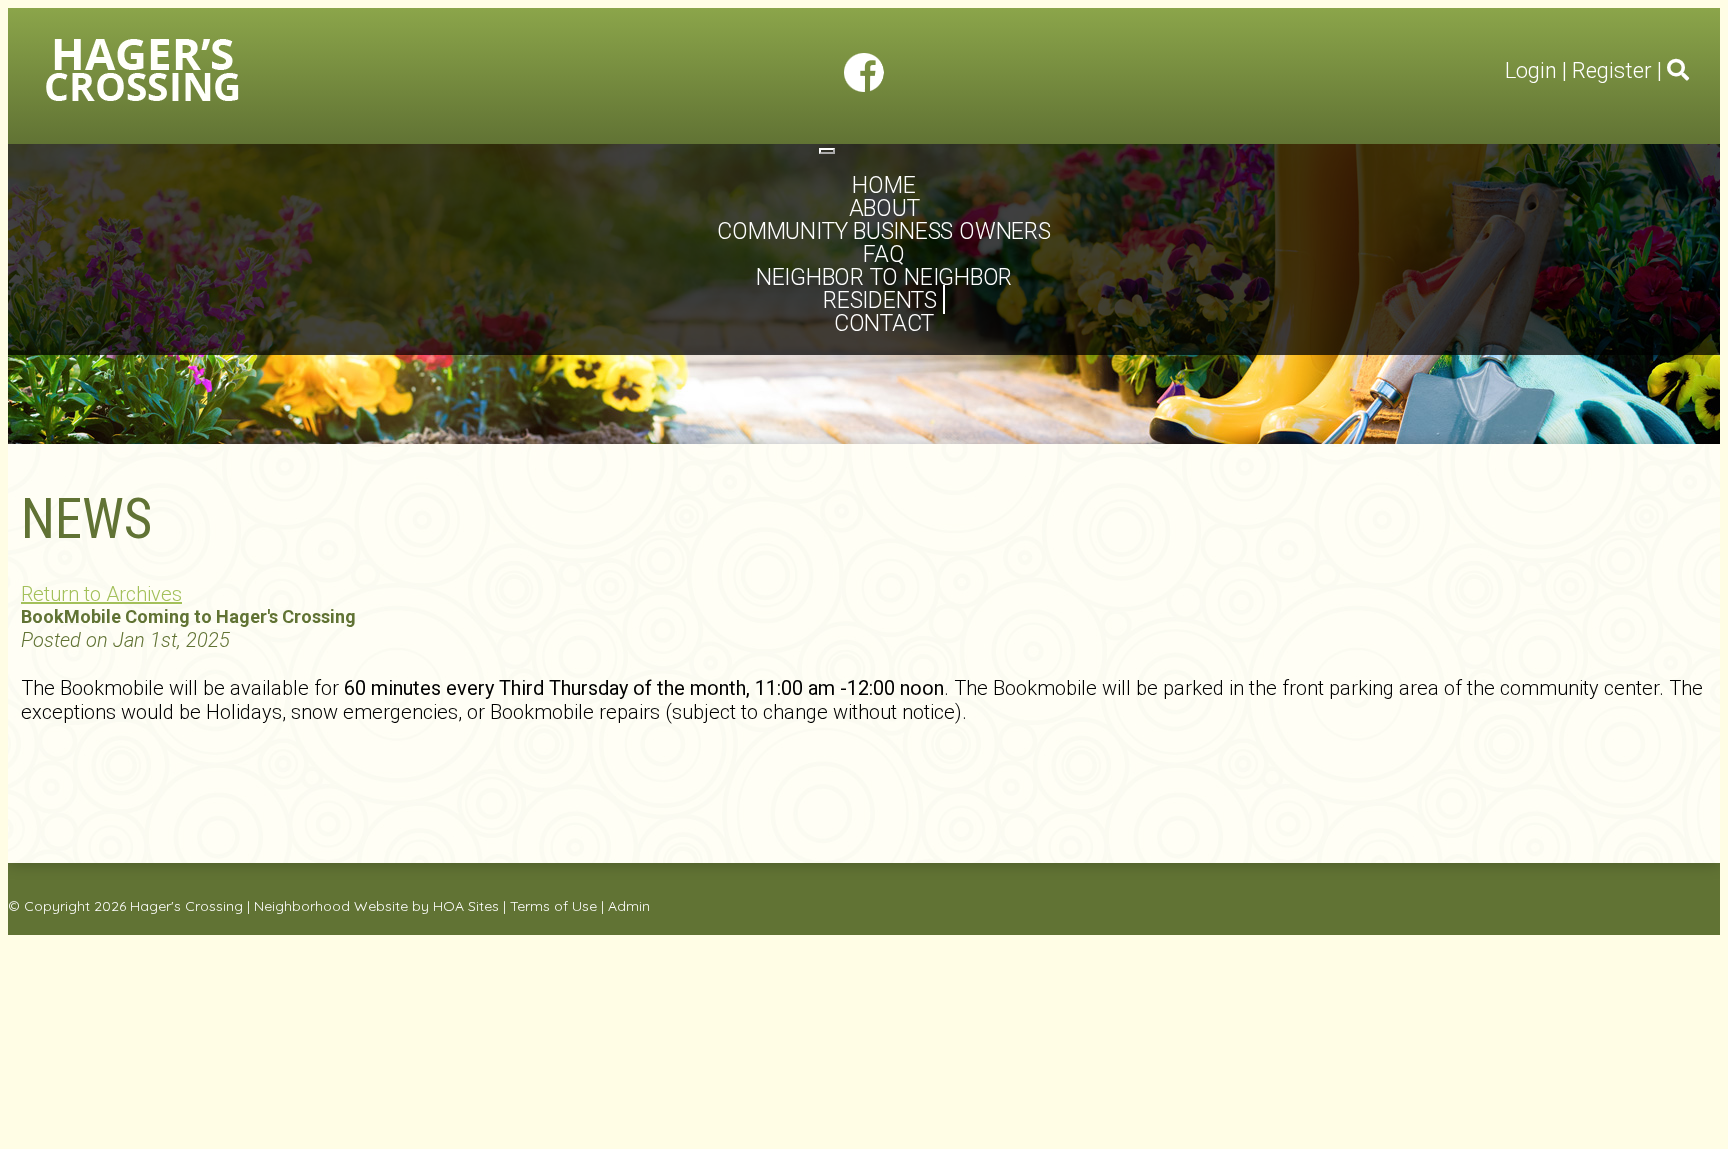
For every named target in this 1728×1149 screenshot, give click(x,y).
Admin (629, 906)
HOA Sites (466, 906)
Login (1531, 70)
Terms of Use (553, 906)
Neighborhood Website (331, 906)
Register (1612, 70)
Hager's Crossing (186, 906)
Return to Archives (101, 594)
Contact (884, 323)
